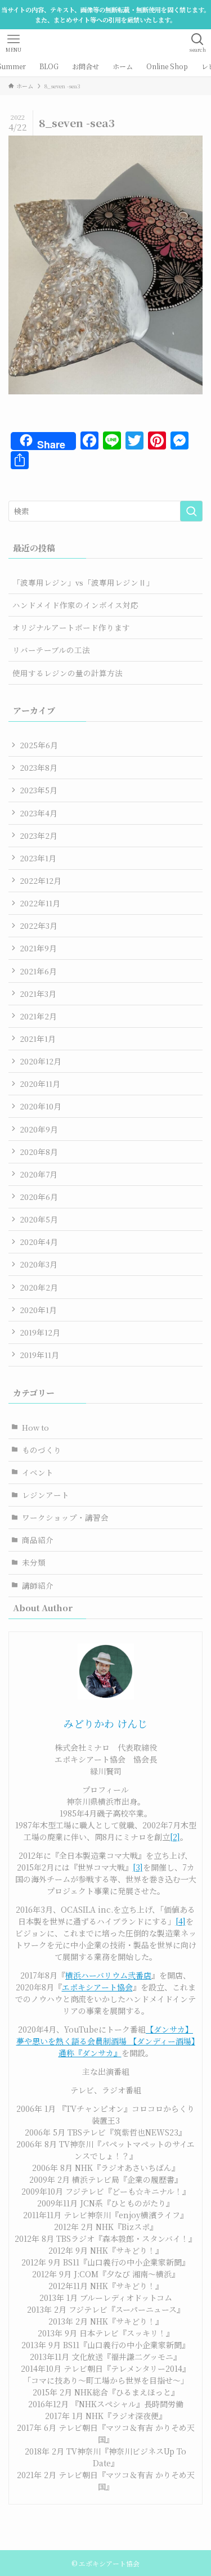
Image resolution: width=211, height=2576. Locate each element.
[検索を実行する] (191, 511)
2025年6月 (39, 745)
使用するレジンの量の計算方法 (68, 673)
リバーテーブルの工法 (51, 650)
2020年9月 (39, 1129)
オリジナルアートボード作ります (71, 627)
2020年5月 (39, 1219)
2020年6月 (39, 1197)
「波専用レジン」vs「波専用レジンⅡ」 (83, 582)
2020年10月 (41, 1106)
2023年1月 (38, 858)
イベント (38, 1472)
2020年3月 (39, 1264)
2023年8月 (39, 767)
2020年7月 (39, 1174)
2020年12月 (41, 1061)
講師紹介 (38, 1585)
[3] (138, 1867)
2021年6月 (38, 971)
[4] (181, 1921)
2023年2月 (39, 835)
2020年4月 (39, 1242)
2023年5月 (39, 790)
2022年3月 (39, 925)
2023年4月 (39, 813)
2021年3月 (38, 993)
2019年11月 (39, 1355)
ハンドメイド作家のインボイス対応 (75, 605)
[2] (175, 1837)
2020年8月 (39, 1152)
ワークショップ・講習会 (65, 1517)
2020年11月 (40, 1084)
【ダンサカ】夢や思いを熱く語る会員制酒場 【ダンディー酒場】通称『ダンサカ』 (106, 2041)
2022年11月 (40, 903)
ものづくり (42, 1450)
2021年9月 (38, 948)
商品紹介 (38, 1540)
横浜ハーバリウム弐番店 (108, 1975)
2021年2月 (38, 1016)
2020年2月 (39, 1287)
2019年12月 (40, 1332)
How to (35, 1427)
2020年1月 (38, 1310)
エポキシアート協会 (97, 1987)
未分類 (34, 1562)
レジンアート (46, 1495)
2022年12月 (41, 880)
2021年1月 (38, 1039)
